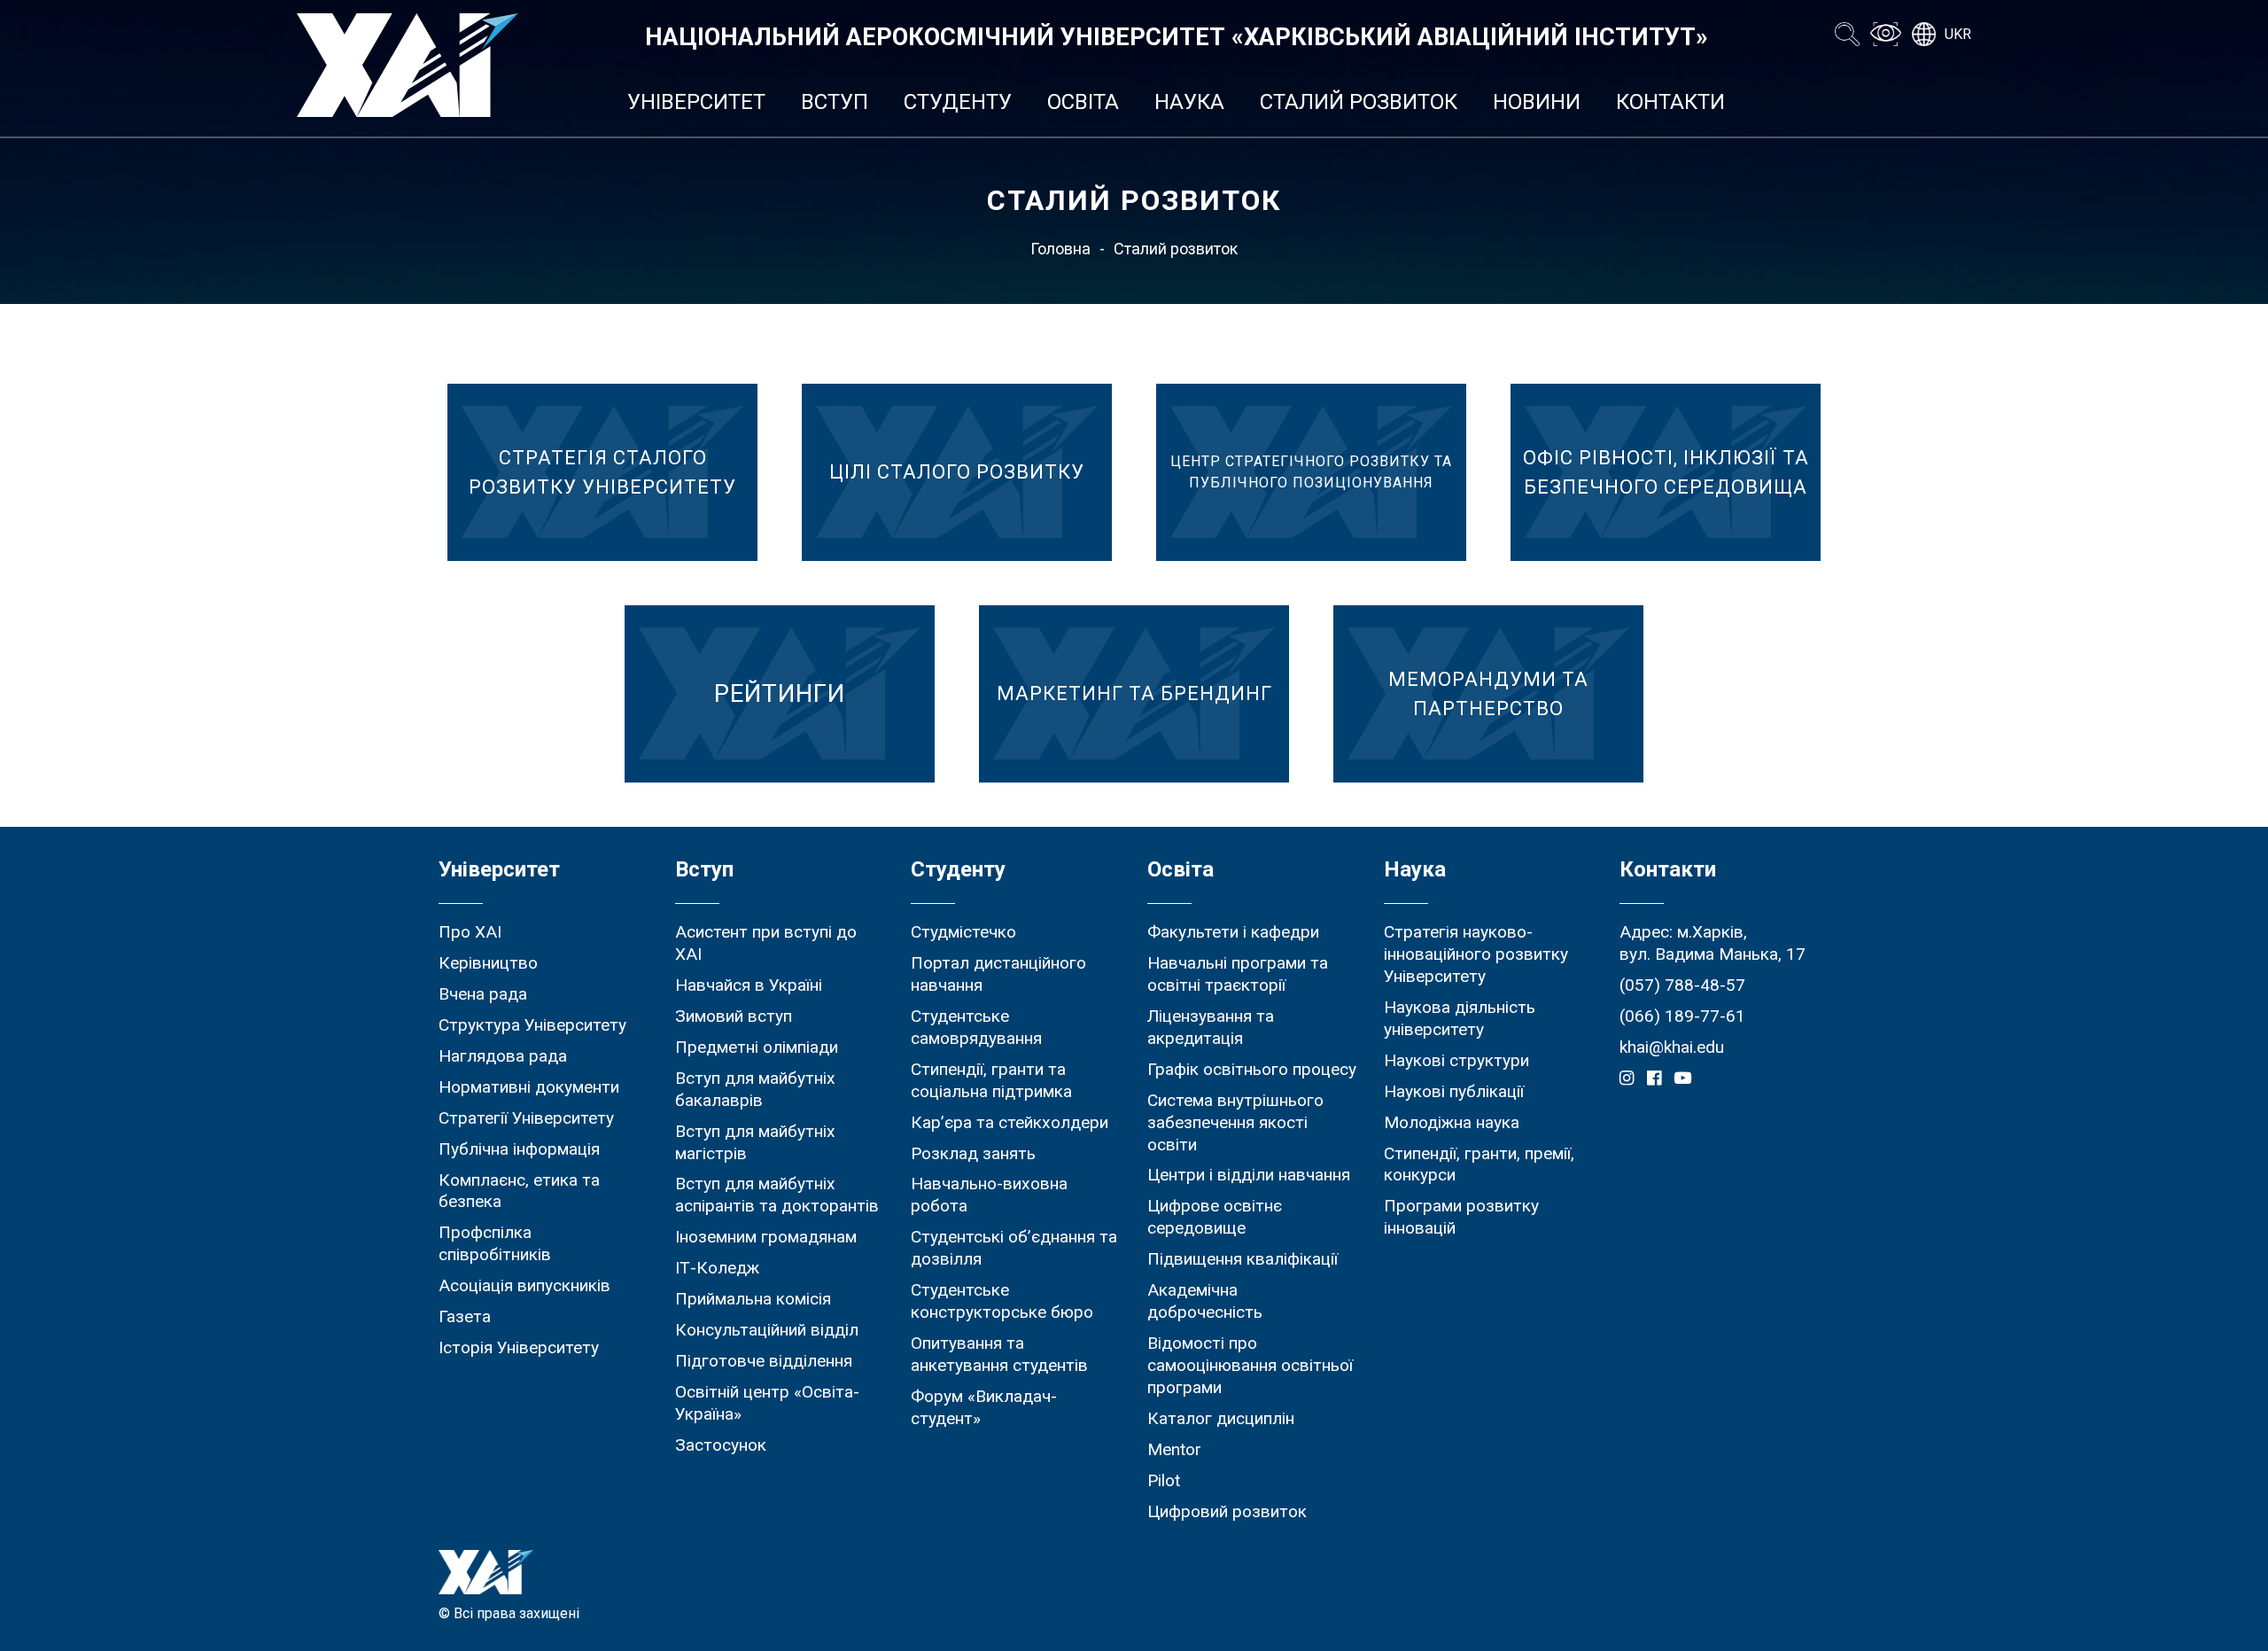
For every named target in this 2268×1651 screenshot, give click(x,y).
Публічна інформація (519, 1149)
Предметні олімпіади (757, 1047)
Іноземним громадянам (766, 1237)
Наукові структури (1456, 1060)
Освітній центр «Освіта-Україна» (767, 1403)
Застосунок (721, 1445)
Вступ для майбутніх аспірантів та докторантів (777, 1195)
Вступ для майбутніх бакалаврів (755, 1089)
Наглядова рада (503, 1056)
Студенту (958, 102)
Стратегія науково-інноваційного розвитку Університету (1476, 954)
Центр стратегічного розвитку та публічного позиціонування (1311, 472)
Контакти (1670, 102)
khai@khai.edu (1672, 1047)
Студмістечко (963, 932)
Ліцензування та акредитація (1211, 1027)
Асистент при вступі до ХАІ (766, 943)
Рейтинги (780, 693)
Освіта (1083, 102)
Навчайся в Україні (749, 985)
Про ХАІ (470, 932)
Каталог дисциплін (1221, 1418)
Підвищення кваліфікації (1243, 1259)
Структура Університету (532, 1025)
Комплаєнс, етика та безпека (519, 1191)
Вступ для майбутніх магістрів (755, 1142)
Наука (1189, 102)
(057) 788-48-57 (1682, 985)
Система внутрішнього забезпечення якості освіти (1235, 1122)
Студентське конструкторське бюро (1002, 1301)
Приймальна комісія (753, 1299)
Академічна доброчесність (1205, 1301)
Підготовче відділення (764, 1361)
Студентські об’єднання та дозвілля (1014, 1248)
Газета (465, 1316)
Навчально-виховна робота (989, 1195)
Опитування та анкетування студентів (999, 1354)
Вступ (835, 102)
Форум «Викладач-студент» (984, 1407)
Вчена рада (483, 994)
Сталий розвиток (1359, 102)
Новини (1537, 102)
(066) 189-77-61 (1682, 1016)
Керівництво (488, 963)
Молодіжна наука (1452, 1122)
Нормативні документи (529, 1087)
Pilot (1164, 1480)
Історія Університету (519, 1347)
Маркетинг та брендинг (1134, 693)
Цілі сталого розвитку (957, 472)
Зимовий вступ (734, 1016)
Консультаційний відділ (767, 1330)
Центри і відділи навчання (1249, 1175)
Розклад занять (973, 1153)
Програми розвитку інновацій (1461, 1217)
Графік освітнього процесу (1252, 1069)
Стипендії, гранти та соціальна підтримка (991, 1080)
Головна (1060, 249)
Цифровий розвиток (1227, 1511)
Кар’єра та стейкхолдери (1010, 1122)
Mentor (1174, 1449)
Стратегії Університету (526, 1118)
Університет (696, 102)
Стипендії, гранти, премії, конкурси (1479, 1164)
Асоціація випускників (524, 1285)
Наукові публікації (1454, 1091)
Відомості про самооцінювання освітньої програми (1250, 1365)
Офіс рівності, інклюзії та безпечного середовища (1666, 472)
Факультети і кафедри (1233, 932)
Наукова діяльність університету (1460, 1018)
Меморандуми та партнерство (1488, 694)
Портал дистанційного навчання (998, 974)
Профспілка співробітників (495, 1243)
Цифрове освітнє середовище (1215, 1217)
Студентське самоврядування (976, 1027)
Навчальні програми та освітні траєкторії (1238, 974)
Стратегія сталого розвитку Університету (602, 472)
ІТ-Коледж (717, 1268)
